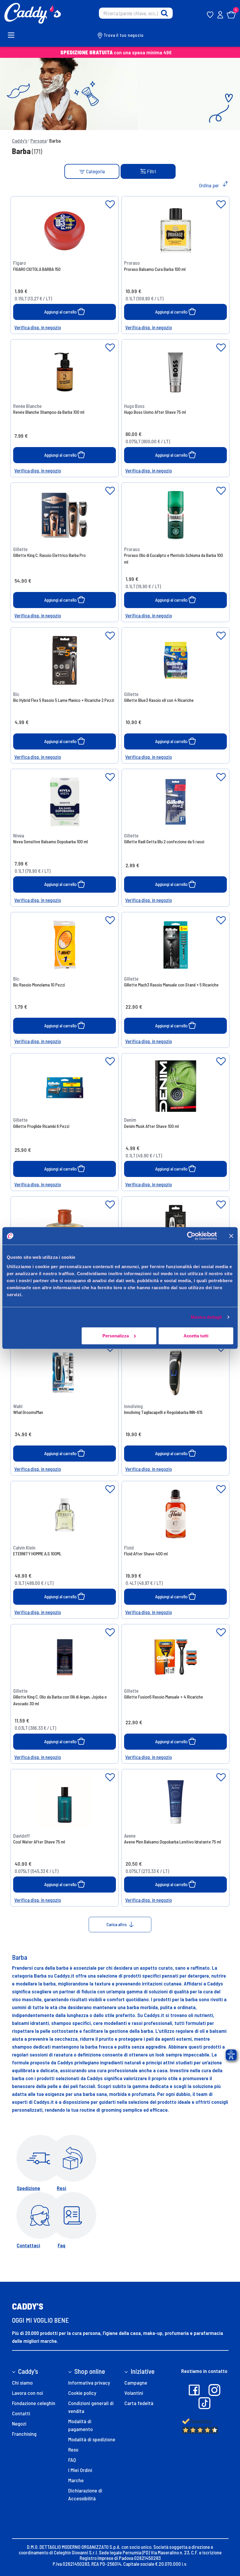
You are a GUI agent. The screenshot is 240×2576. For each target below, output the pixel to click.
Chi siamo (22, 2383)
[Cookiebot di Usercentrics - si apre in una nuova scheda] (191, 1236)
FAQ (72, 2460)
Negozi (19, 2423)
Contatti (21, 2413)
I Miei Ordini (80, 2470)
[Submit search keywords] (164, 13)
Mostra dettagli (206, 1317)
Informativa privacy (89, 2383)
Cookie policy (82, 2393)
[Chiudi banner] (231, 1236)
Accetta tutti (196, 1335)
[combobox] (136, 13)
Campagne (136, 2383)
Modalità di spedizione (92, 2439)
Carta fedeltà (139, 2403)
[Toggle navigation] (14, 35)
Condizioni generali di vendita (91, 2407)
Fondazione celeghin (34, 2403)
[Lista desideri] (110, 205)
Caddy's (20, 141)
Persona (38, 141)
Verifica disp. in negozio (38, 327)
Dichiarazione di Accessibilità (85, 2494)
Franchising (24, 2434)
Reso (73, 2449)
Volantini (134, 2393)
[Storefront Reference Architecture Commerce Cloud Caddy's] (33, 13)
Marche (76, 2480)
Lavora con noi (28, 2393)
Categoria (95, 171)
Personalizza (116, 1335)
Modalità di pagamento (80, 2425)
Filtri (151, 171)
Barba (55, 141)
